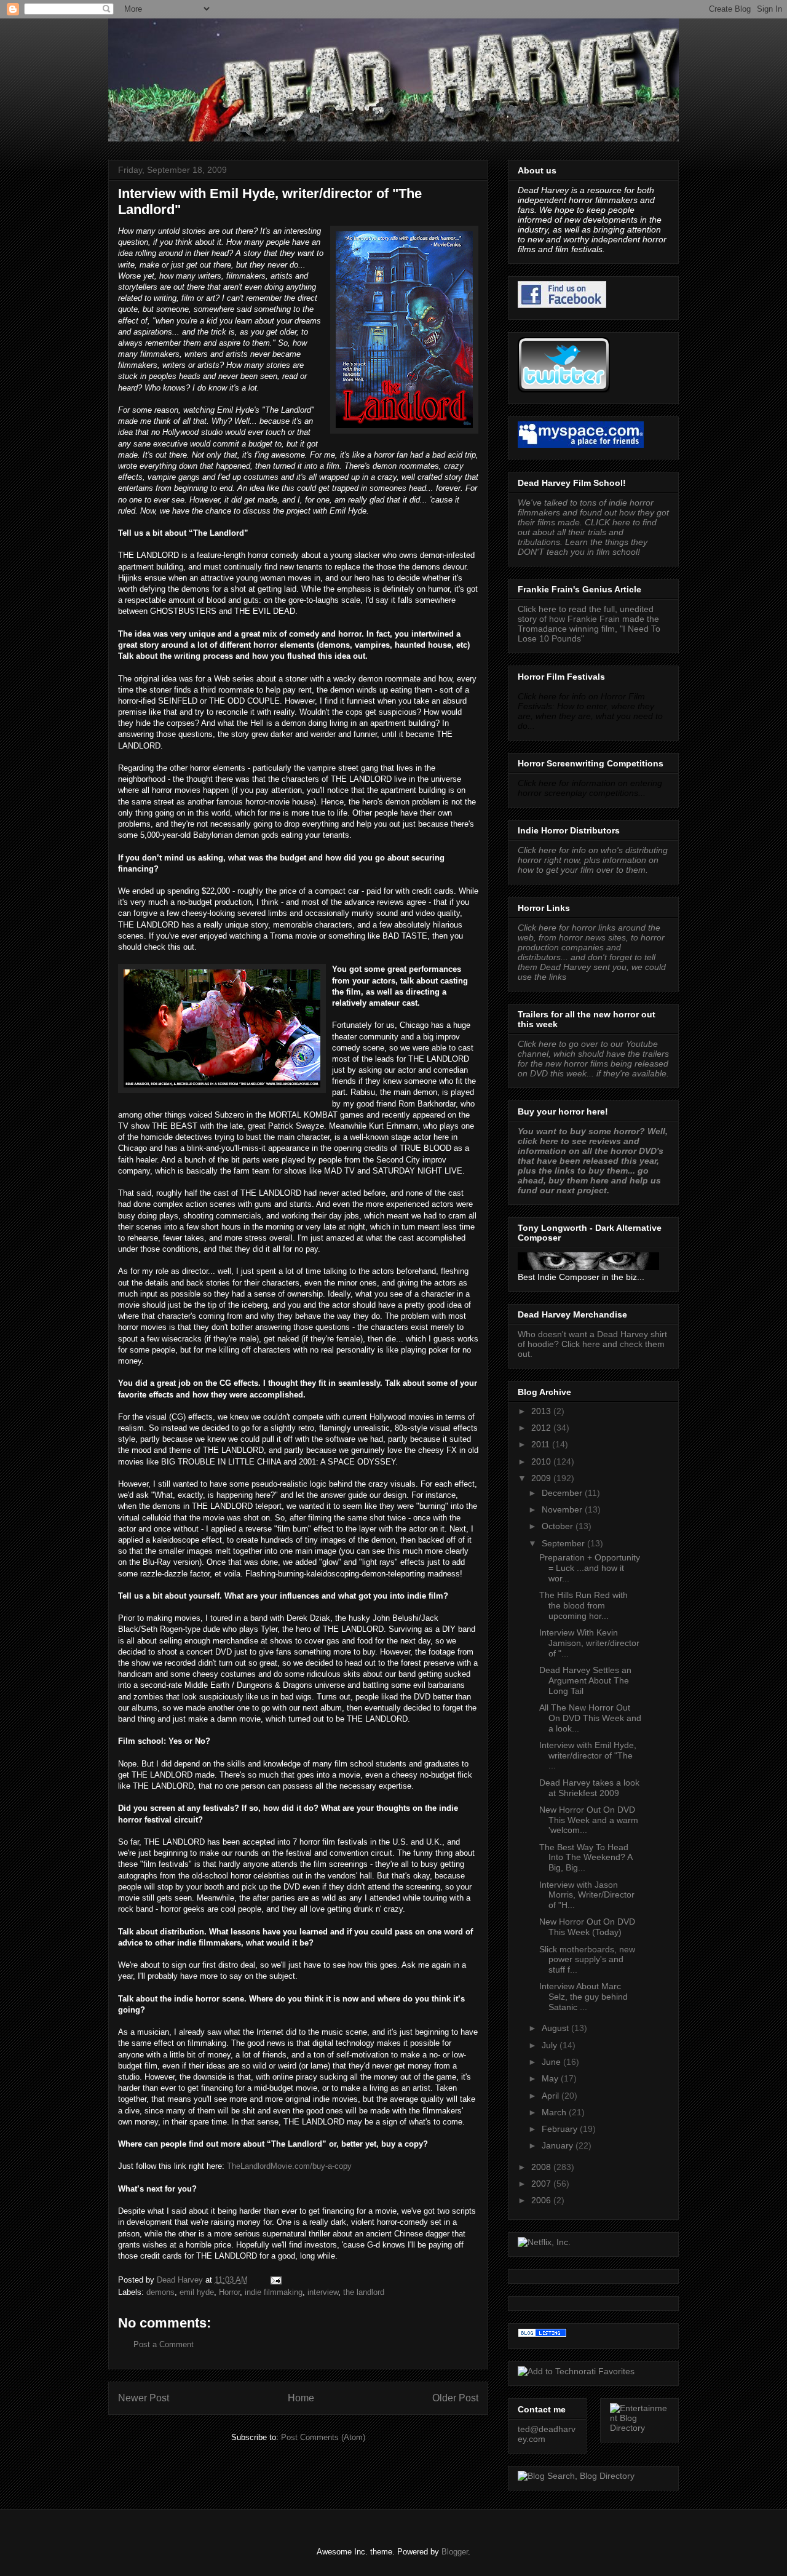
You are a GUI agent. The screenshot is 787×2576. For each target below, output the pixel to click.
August (556, 2028)
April (552, 2096)
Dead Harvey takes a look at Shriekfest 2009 (589, 1788)
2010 (542, 1461)
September (564, 1543)
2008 (542, 2167)
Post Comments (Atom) (323, 2437)
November (563, 1509)
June (552, 2062)
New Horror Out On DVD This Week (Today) (587, 1927)
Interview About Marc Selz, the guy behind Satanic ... (583, 1997)
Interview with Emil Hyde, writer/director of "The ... (588, 1755)
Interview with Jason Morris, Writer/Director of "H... (587, 1895)
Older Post (455, 2398)
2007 (542, 2184)
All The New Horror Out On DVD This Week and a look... (590, 1718)
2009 (542, 1478)
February (561, 2129)
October (559, 1526)
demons (160, 2292)
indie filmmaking (274, 2292)
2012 (542, 1428)
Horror (229, 2292)
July (551, 2045)
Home (301, 2398)
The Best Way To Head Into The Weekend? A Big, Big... (586, 1858)
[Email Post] (275, 2280)
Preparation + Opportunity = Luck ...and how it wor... (590, 1568)
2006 (542, 2200)
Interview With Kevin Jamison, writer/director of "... (589, 1643)
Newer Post (144, 2398)
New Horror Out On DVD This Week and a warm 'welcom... (589, 1820)
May (551, 2078)
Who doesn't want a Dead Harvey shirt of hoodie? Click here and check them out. (592, 1344)
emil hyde (197, 2292)
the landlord (364, 2292)
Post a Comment (164, 2344)
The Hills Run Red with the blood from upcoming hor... (583, 1605)
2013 (542, 1411)
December (563, 1493)
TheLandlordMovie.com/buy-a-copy (289, 2166)
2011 (542, 1444)
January (559, 2145)
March (555, 2112)
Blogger (455, 2552)
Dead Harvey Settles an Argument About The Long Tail (585, 1680)
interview (323, 2292)
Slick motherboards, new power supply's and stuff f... (587, 1960)
